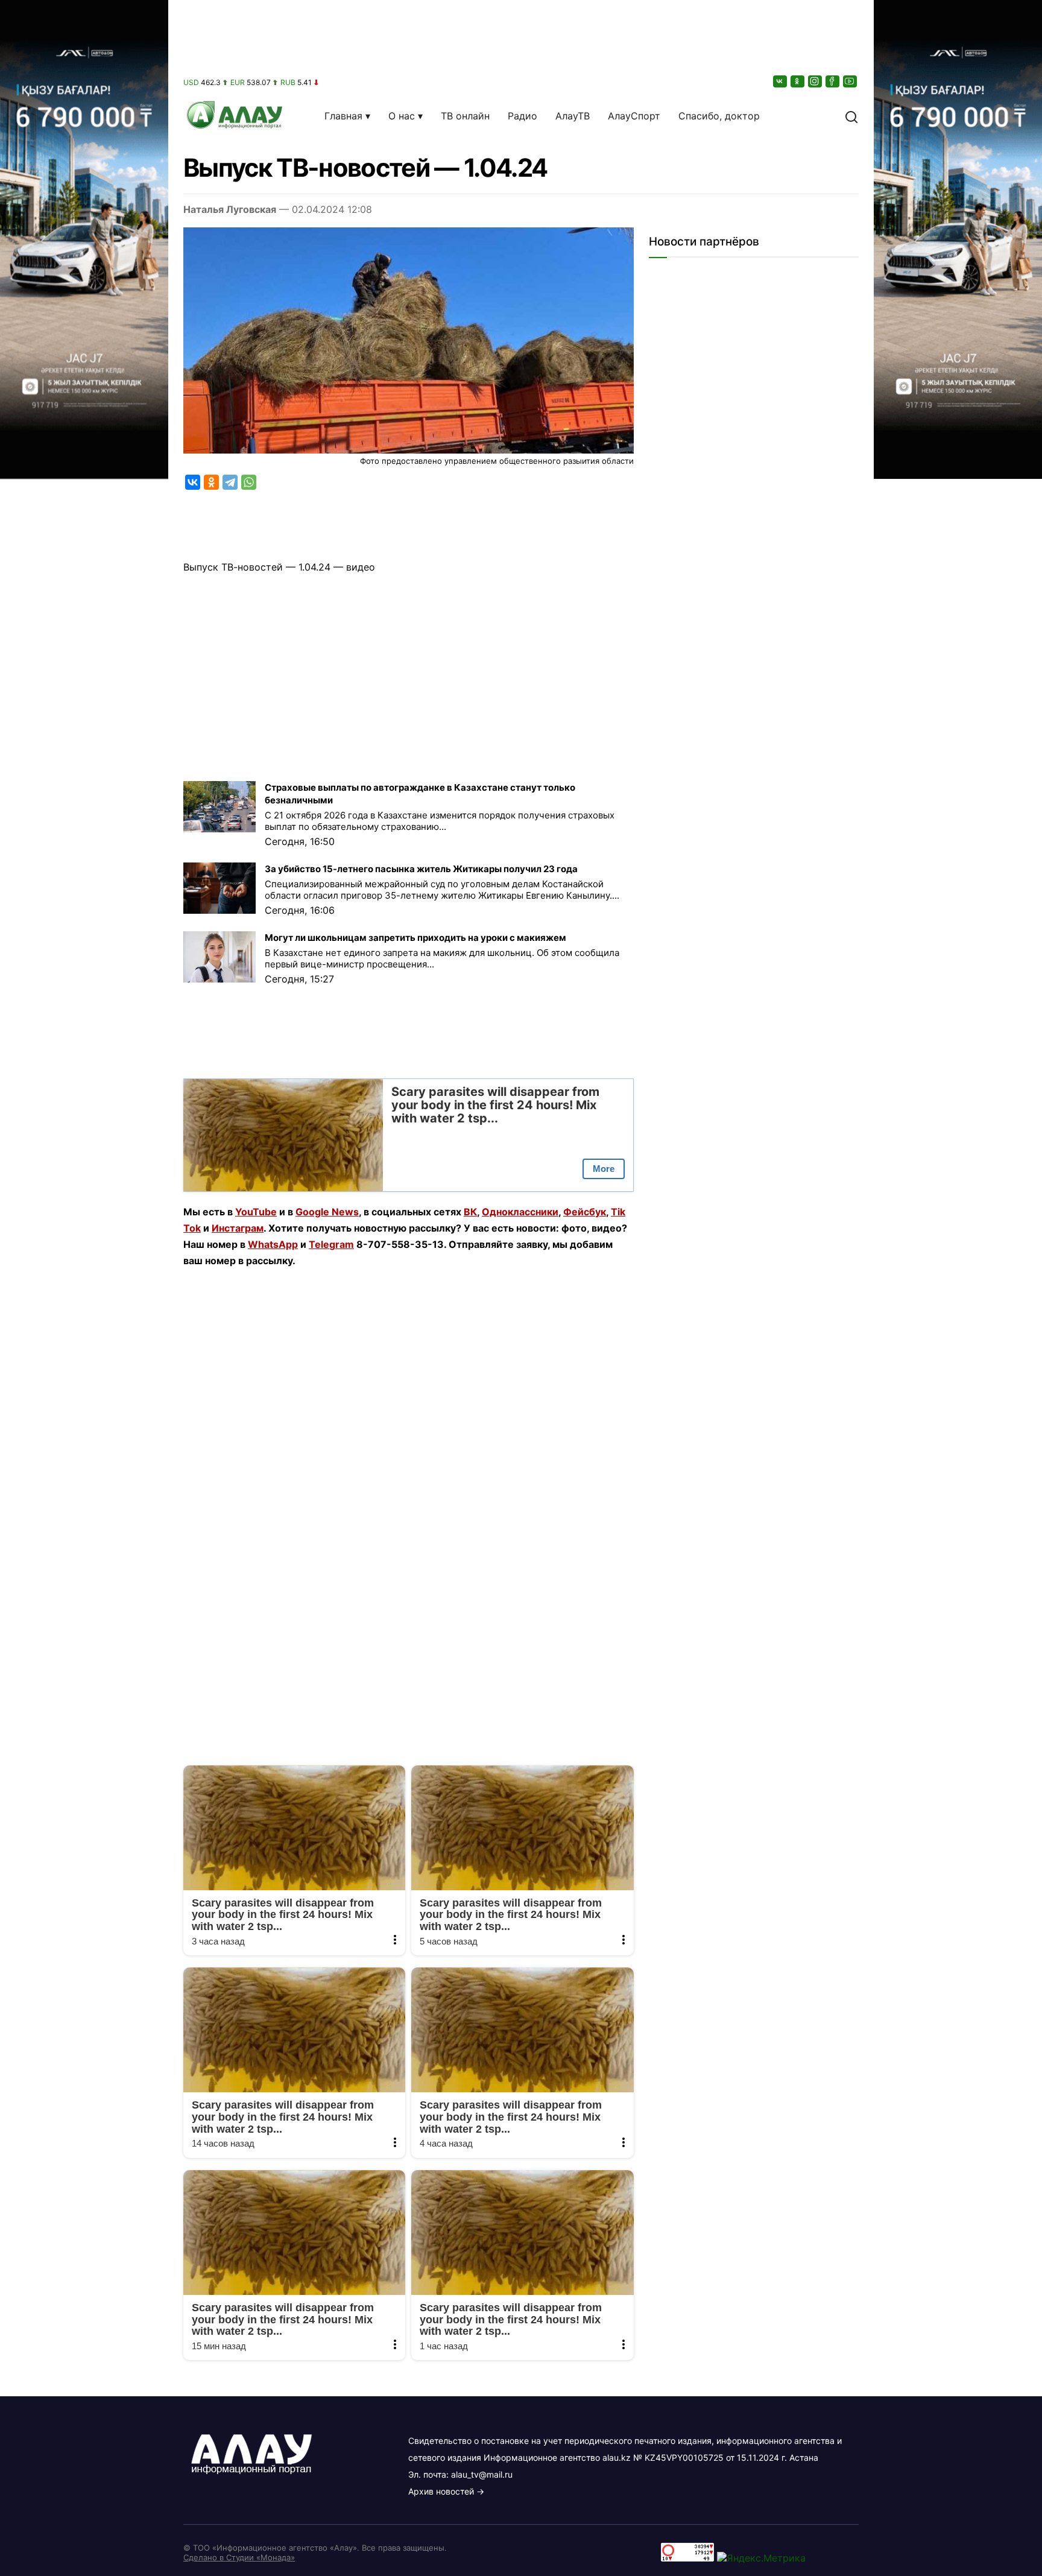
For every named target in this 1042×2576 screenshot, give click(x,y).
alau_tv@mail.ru (482, 2474)
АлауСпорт (634, 116)
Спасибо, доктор (719, 116)
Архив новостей (441, 2491)
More (604, 1169)
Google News (327, 1212)
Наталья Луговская (230, 209)
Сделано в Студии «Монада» (239, 2557)
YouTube (256, 1212)
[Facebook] (833, 81)
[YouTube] (851, 81)
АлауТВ (573, 116)
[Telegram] (230, 482)
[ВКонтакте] (781, 81)
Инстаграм (238, 1228)
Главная (343, 116)
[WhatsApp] (249, 482)
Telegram (331, 1244)
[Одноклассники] (798, 81)
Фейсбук (585, 1212)
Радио (523, 116)
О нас (402, 116)
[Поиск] (851, 116)
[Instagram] (816, 81)
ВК (470, 1212)
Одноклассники (520, 1212)
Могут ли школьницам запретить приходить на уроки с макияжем (415, 938)
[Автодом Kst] (84, 1288)
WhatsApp (273, 1244)
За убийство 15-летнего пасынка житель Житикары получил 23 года (421, 869)
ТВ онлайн (465, 116)
